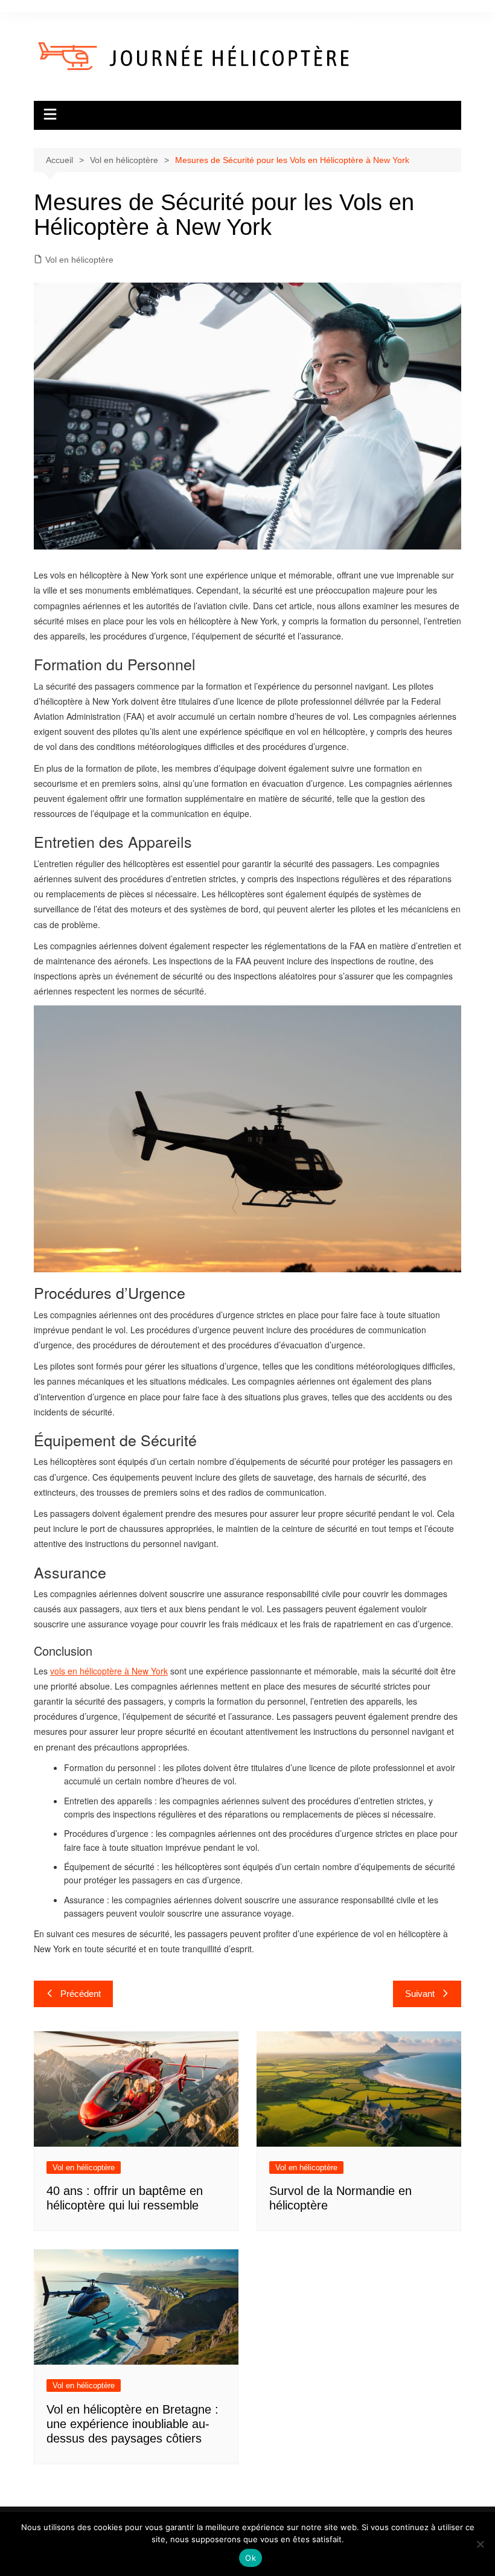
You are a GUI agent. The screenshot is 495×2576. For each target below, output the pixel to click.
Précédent (81, 1994)
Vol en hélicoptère (79, 260)
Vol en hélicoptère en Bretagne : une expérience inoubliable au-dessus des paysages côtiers (133, 2424)
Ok (251, 2558)
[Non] (480, 2544)
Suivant (420, 1994)
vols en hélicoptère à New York (109, 1671)
